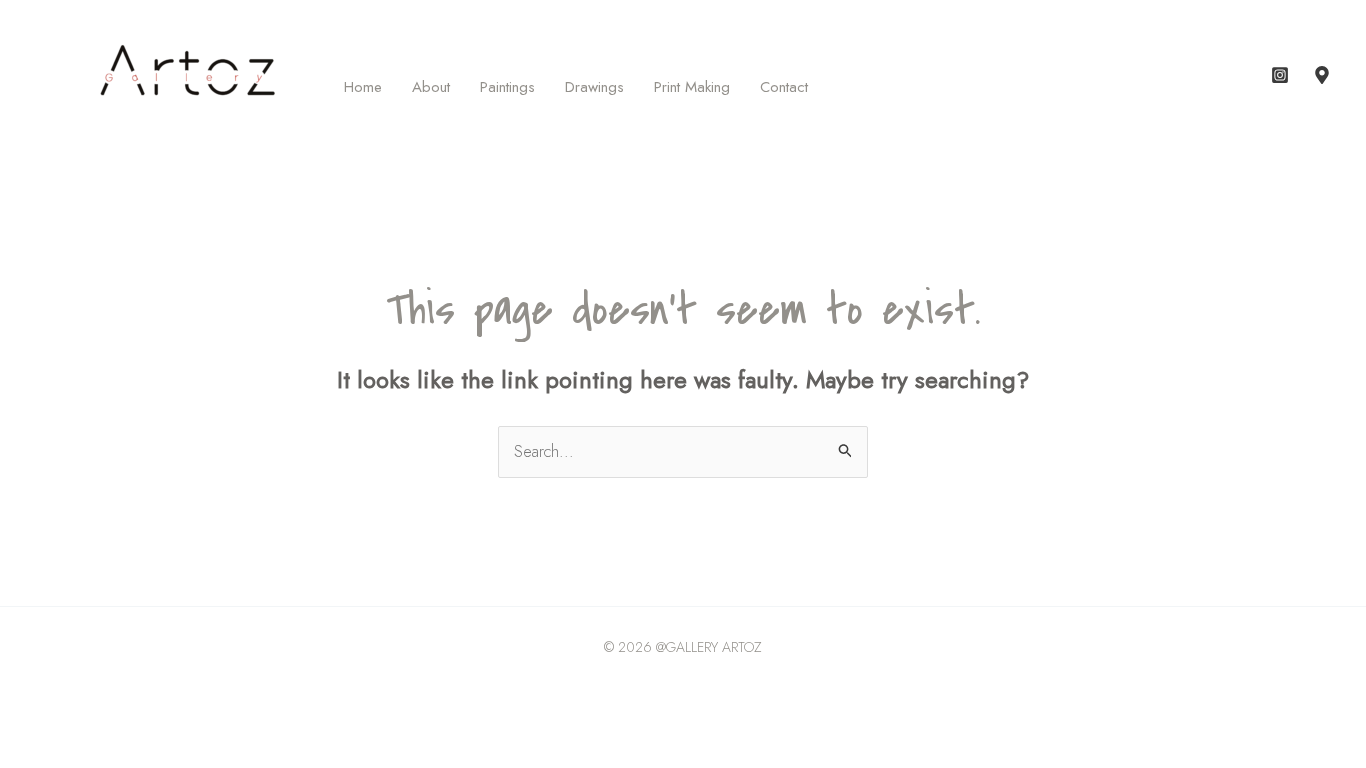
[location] (1322, 75)
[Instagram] (1280, 75)
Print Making (692, 87)
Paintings (507, 87)
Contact (784, 87)
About (431, 87)
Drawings (594, 87)
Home (363, 87)
